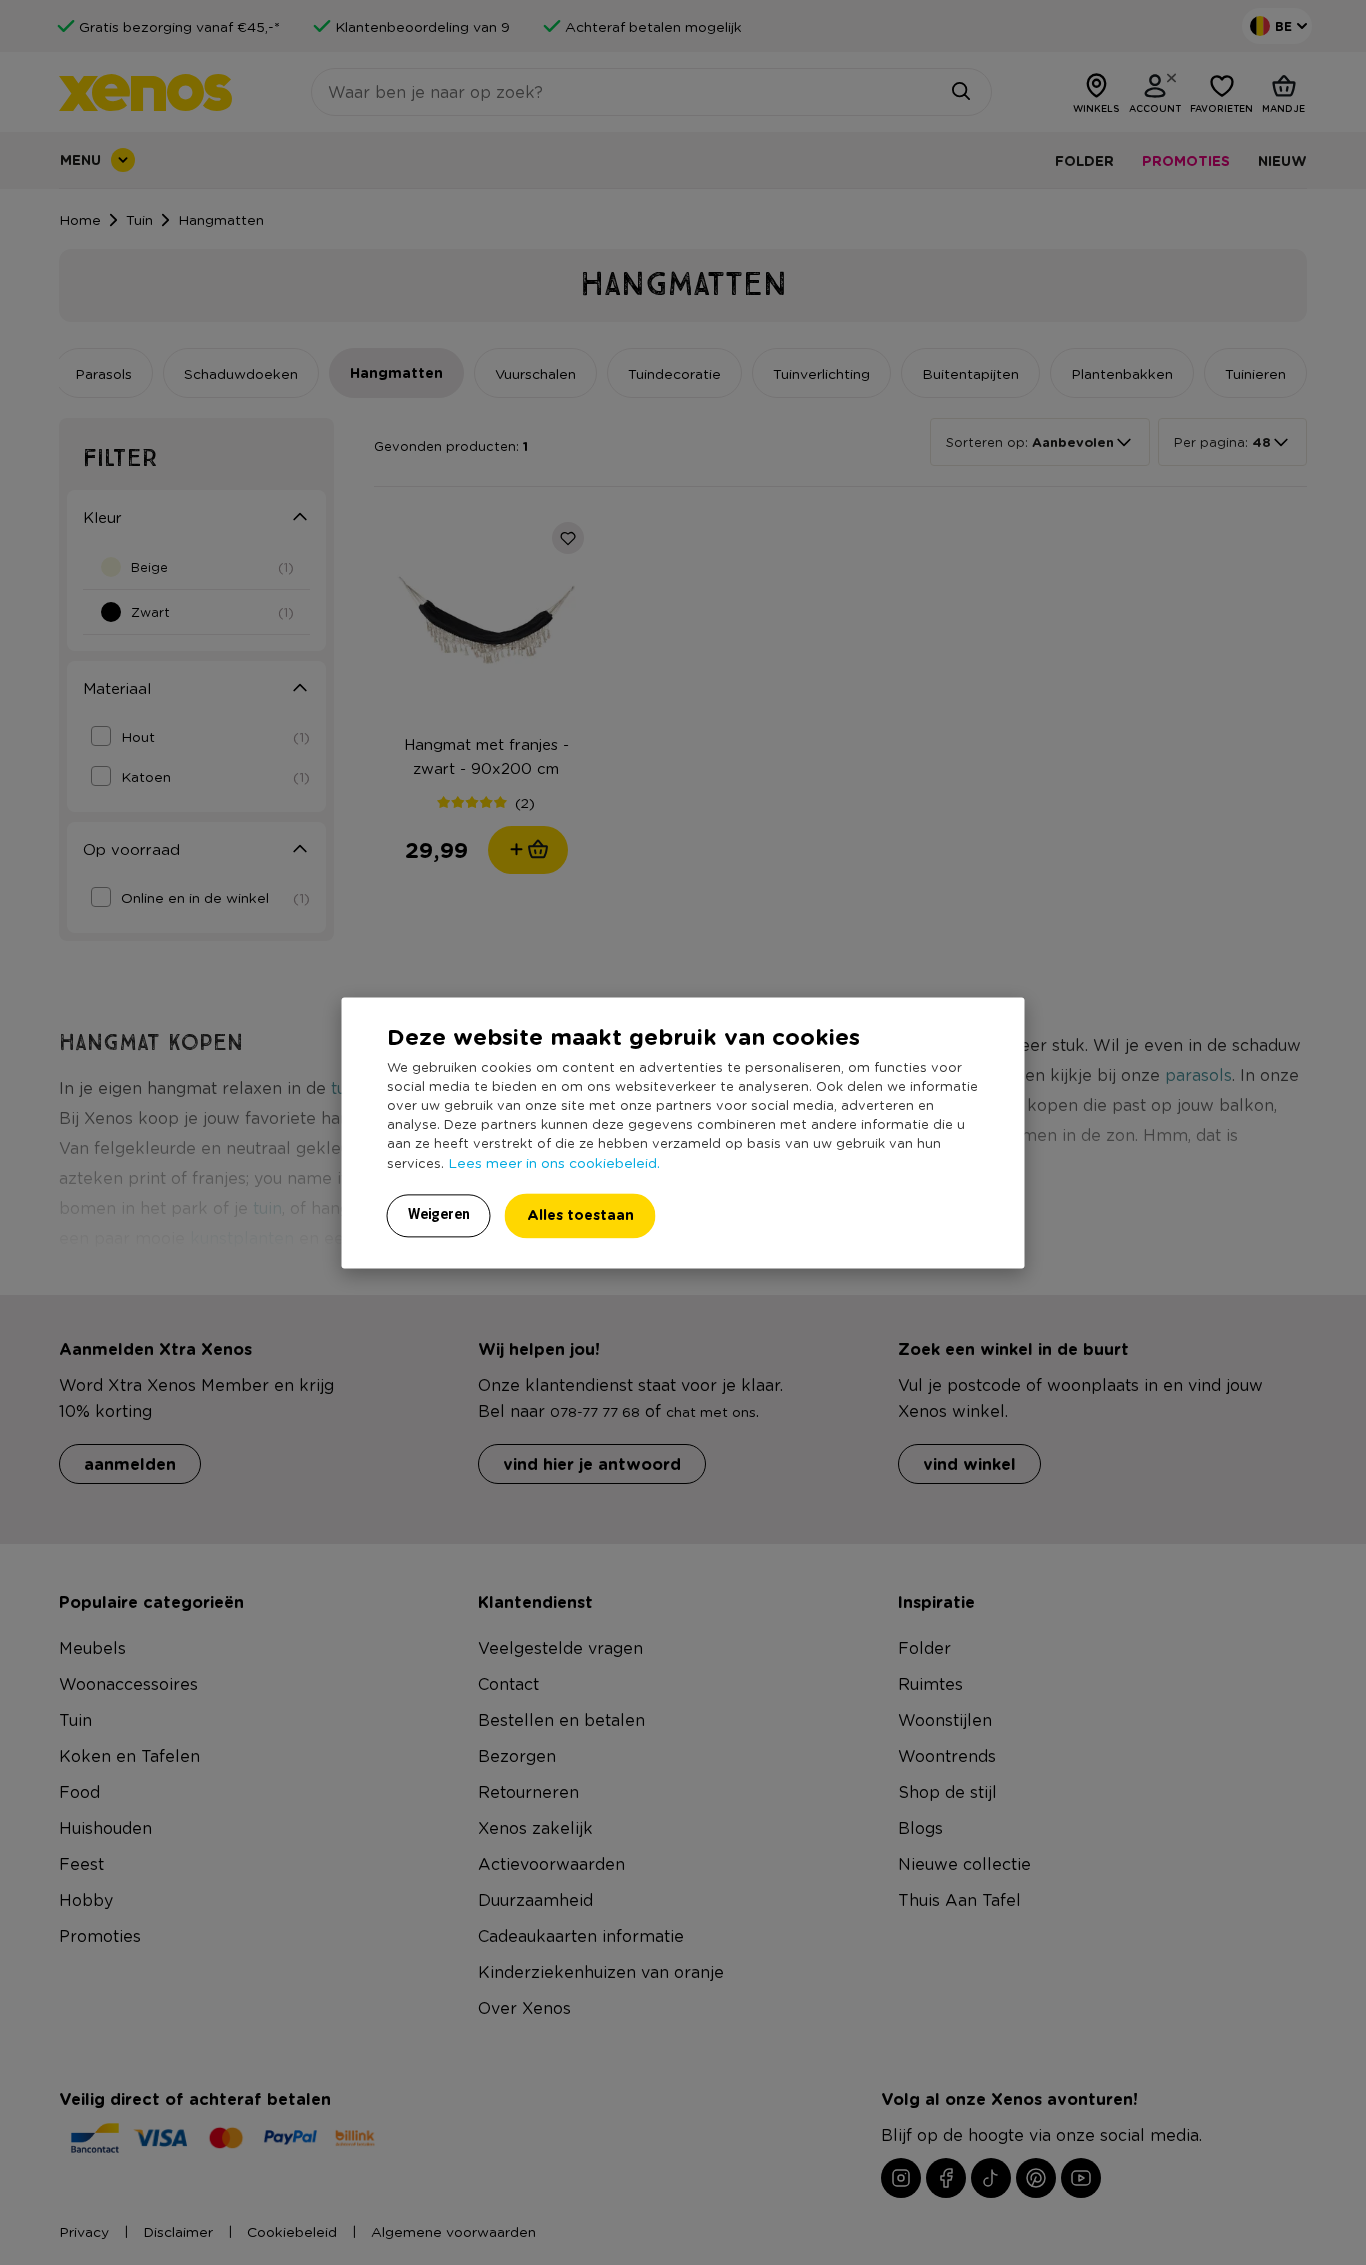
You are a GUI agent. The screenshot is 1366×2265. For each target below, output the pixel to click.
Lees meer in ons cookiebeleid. (554, 1162)
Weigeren (439, 1214)
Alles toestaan (580, 1214)
